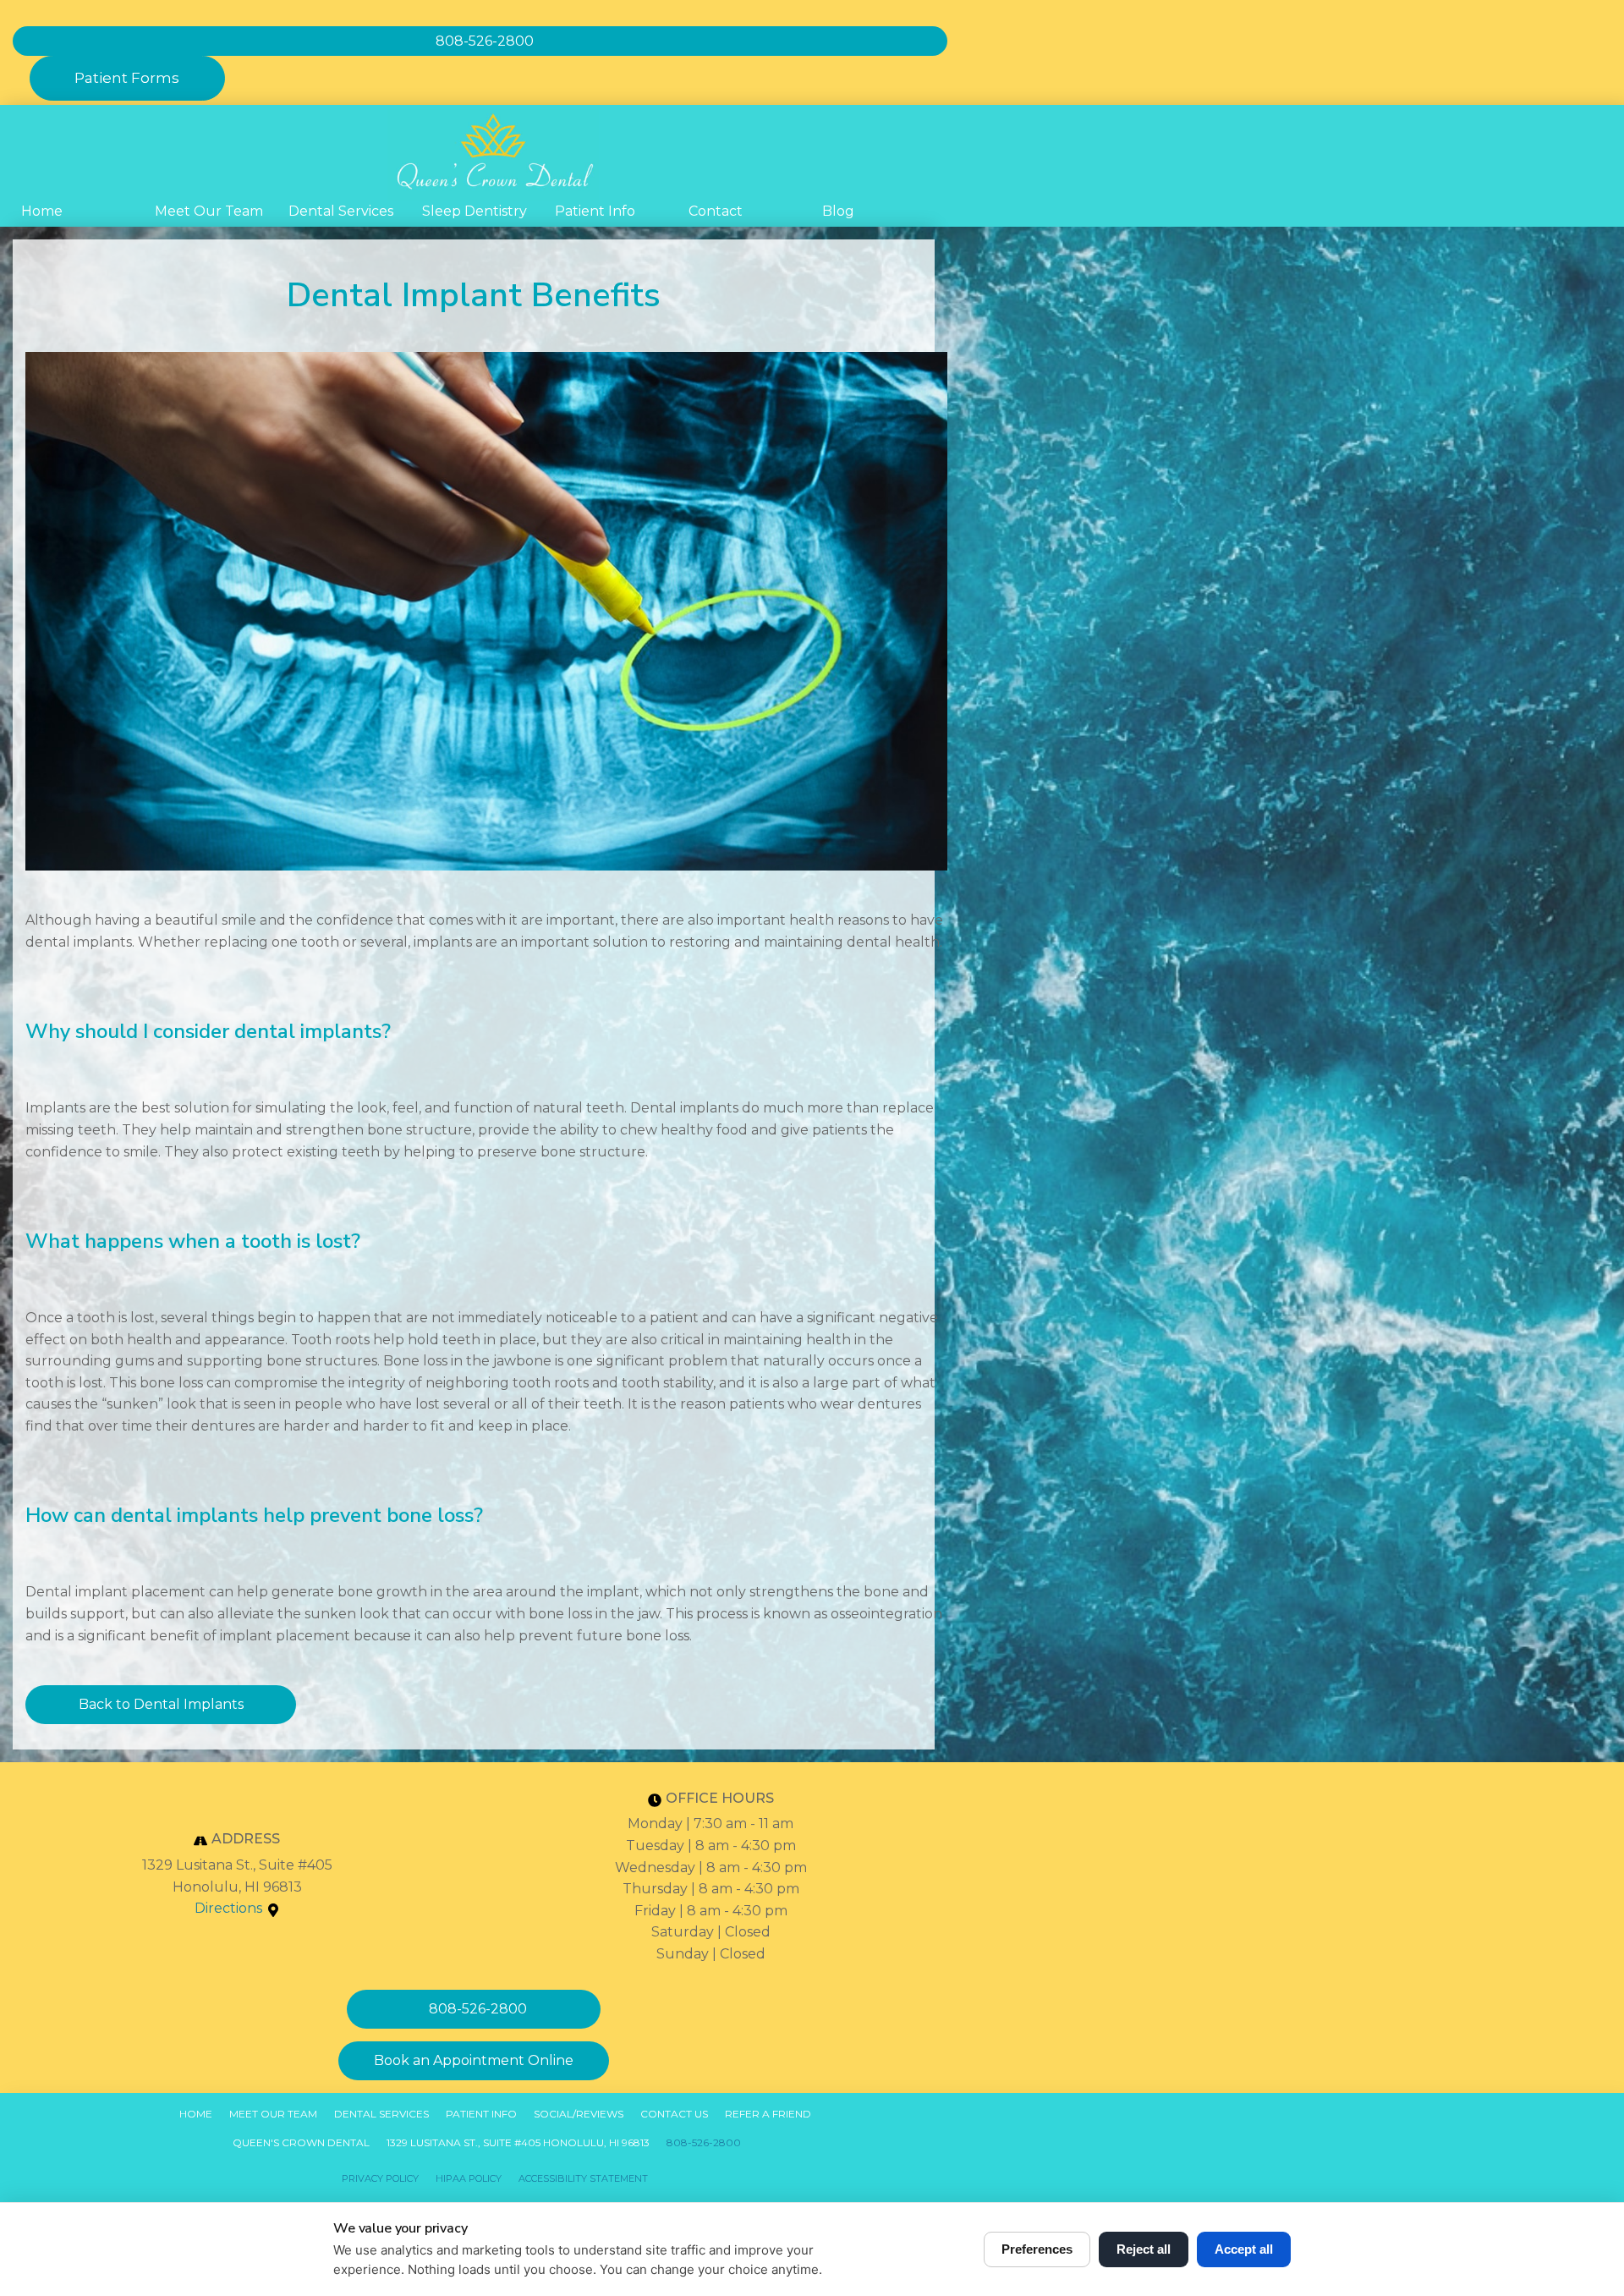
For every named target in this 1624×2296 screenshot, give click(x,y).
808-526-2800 (704, 2142)
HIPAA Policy (469, 2178)
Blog (838, 211)
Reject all (1144, 2249)
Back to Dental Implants (161, 1704)
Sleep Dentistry (475, 211)
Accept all (1244, 2249)
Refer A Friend (768, 2114)
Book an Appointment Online (474, 2060)
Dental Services (341, 211)
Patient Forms (127, 78)
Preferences (1037, 2249)
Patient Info (595, 211)
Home (42, 211)
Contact (716, 211)
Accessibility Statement (583, 2178)
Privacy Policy (380, 2178)
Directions (228, 1908)
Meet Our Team (209, 211)
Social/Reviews (579, 2114)
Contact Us (674, 2114)
